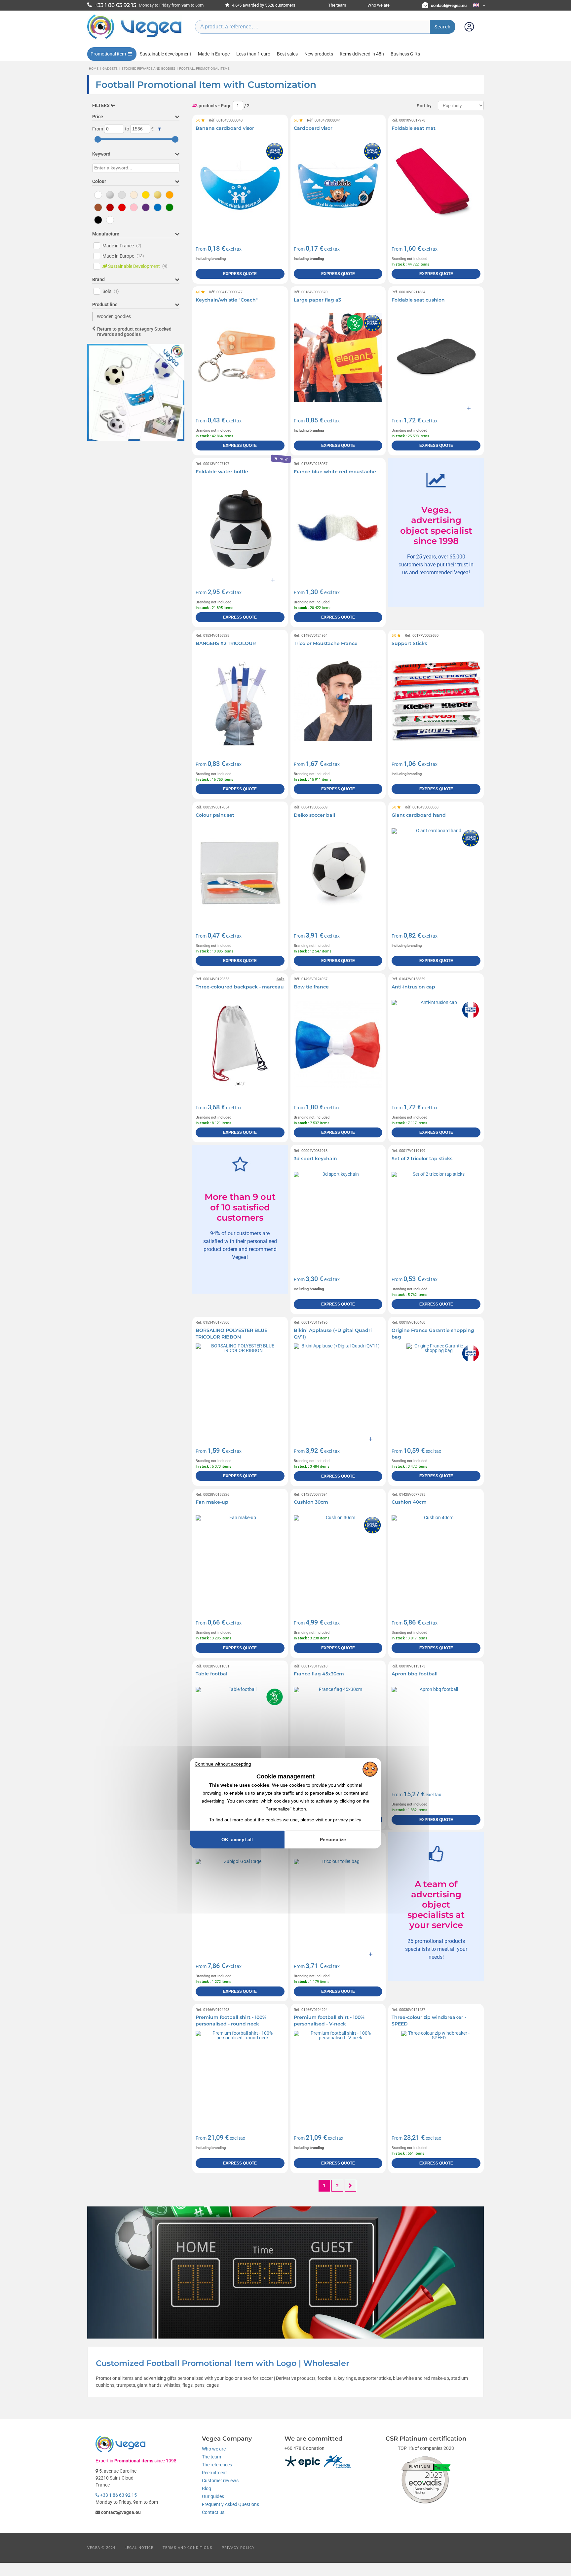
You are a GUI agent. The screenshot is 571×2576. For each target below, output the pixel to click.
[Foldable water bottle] (240, 529)
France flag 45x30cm (319, 1674)
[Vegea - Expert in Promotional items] (134, 39)
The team (337, 5)
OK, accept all (237, 1840)
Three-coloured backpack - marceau (240, 987)
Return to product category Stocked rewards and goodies (134, 332)
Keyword (101, 154)
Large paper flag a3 (317, 300)
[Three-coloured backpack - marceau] (240, 1044)
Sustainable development (166, 54)
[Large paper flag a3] (338, 358)
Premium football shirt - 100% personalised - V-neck (329, 2021)
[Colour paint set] (240, 873)
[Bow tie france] (338, 1044)
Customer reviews (220, 2481)
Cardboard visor (313, 128)
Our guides (213, 2496)
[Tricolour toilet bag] (338, 1903)
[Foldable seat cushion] (436, 358)
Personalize (333, 1840)
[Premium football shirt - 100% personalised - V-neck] (338, 2075)
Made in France (122, 246)
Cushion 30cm (311, 1502)
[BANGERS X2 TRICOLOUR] (240, 701)
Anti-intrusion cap (413, 987)
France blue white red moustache (335, 472)
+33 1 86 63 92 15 (118, 2495)
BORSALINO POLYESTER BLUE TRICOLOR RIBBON (231, 1334)
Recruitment (214, 2473)
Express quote (240, 274)
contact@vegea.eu (449, 5)
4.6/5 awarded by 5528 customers (263, 5)
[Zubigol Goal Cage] (240, 1903)
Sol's (111, 291)
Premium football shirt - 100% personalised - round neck (231, 2021)
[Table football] (240, 1731)
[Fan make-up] (240, 1560)
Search (443, 27)
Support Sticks (409, 643)
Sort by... (426, 106)
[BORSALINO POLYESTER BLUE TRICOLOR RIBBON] (240, 1388)
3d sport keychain (315, 1159)
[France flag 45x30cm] (338, 1731)
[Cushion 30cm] (338, 1560)
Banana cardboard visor (225, 128)
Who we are (379, 5)
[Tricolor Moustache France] (338, 701)
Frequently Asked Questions (230, 2504)
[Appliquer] (159, 129)
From (98, 129)
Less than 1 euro (253, 54)
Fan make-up (212, 1502)
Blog (207, 2488)
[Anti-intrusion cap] (436, 1044)
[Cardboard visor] (338, 186)
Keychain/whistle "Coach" (227, 300)
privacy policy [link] (347, 1820)
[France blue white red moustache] (338, 529)
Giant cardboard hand (419, 815)
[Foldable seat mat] (436, 186)
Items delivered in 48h (362, 54)
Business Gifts (405, 54)
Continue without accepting (223, 1764)
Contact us (213, 2512)
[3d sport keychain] (338, 1216)
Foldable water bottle (222, 472)
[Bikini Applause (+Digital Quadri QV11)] (338, 1388)
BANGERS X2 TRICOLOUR (226, 643)
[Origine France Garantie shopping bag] (436, 1388)
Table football (212, 1674)
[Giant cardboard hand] (436, 873)
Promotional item (108, 54)
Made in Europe (214, 54)
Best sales (287, 54)
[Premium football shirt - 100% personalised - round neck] (240, 2075)
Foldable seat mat (414, 128)
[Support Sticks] (436, 701)
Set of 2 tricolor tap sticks (422, 1159)
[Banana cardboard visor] (240, 186)
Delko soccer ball (314, 815)
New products (319, 54)
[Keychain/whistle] (240, 358)
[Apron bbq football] (436, 1731)
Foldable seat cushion (418, 300)
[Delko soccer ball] (338, 873)
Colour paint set (215, 815)
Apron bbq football (415, 1674)
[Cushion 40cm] (436, 1560)
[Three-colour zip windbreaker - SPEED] (436, 2075)
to (127, 129)
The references (217, 2465)
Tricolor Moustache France (326, 643)
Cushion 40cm (409, 1502)
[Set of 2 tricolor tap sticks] (436, 1216)
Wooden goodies (114, 316)
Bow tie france (311, 987)
